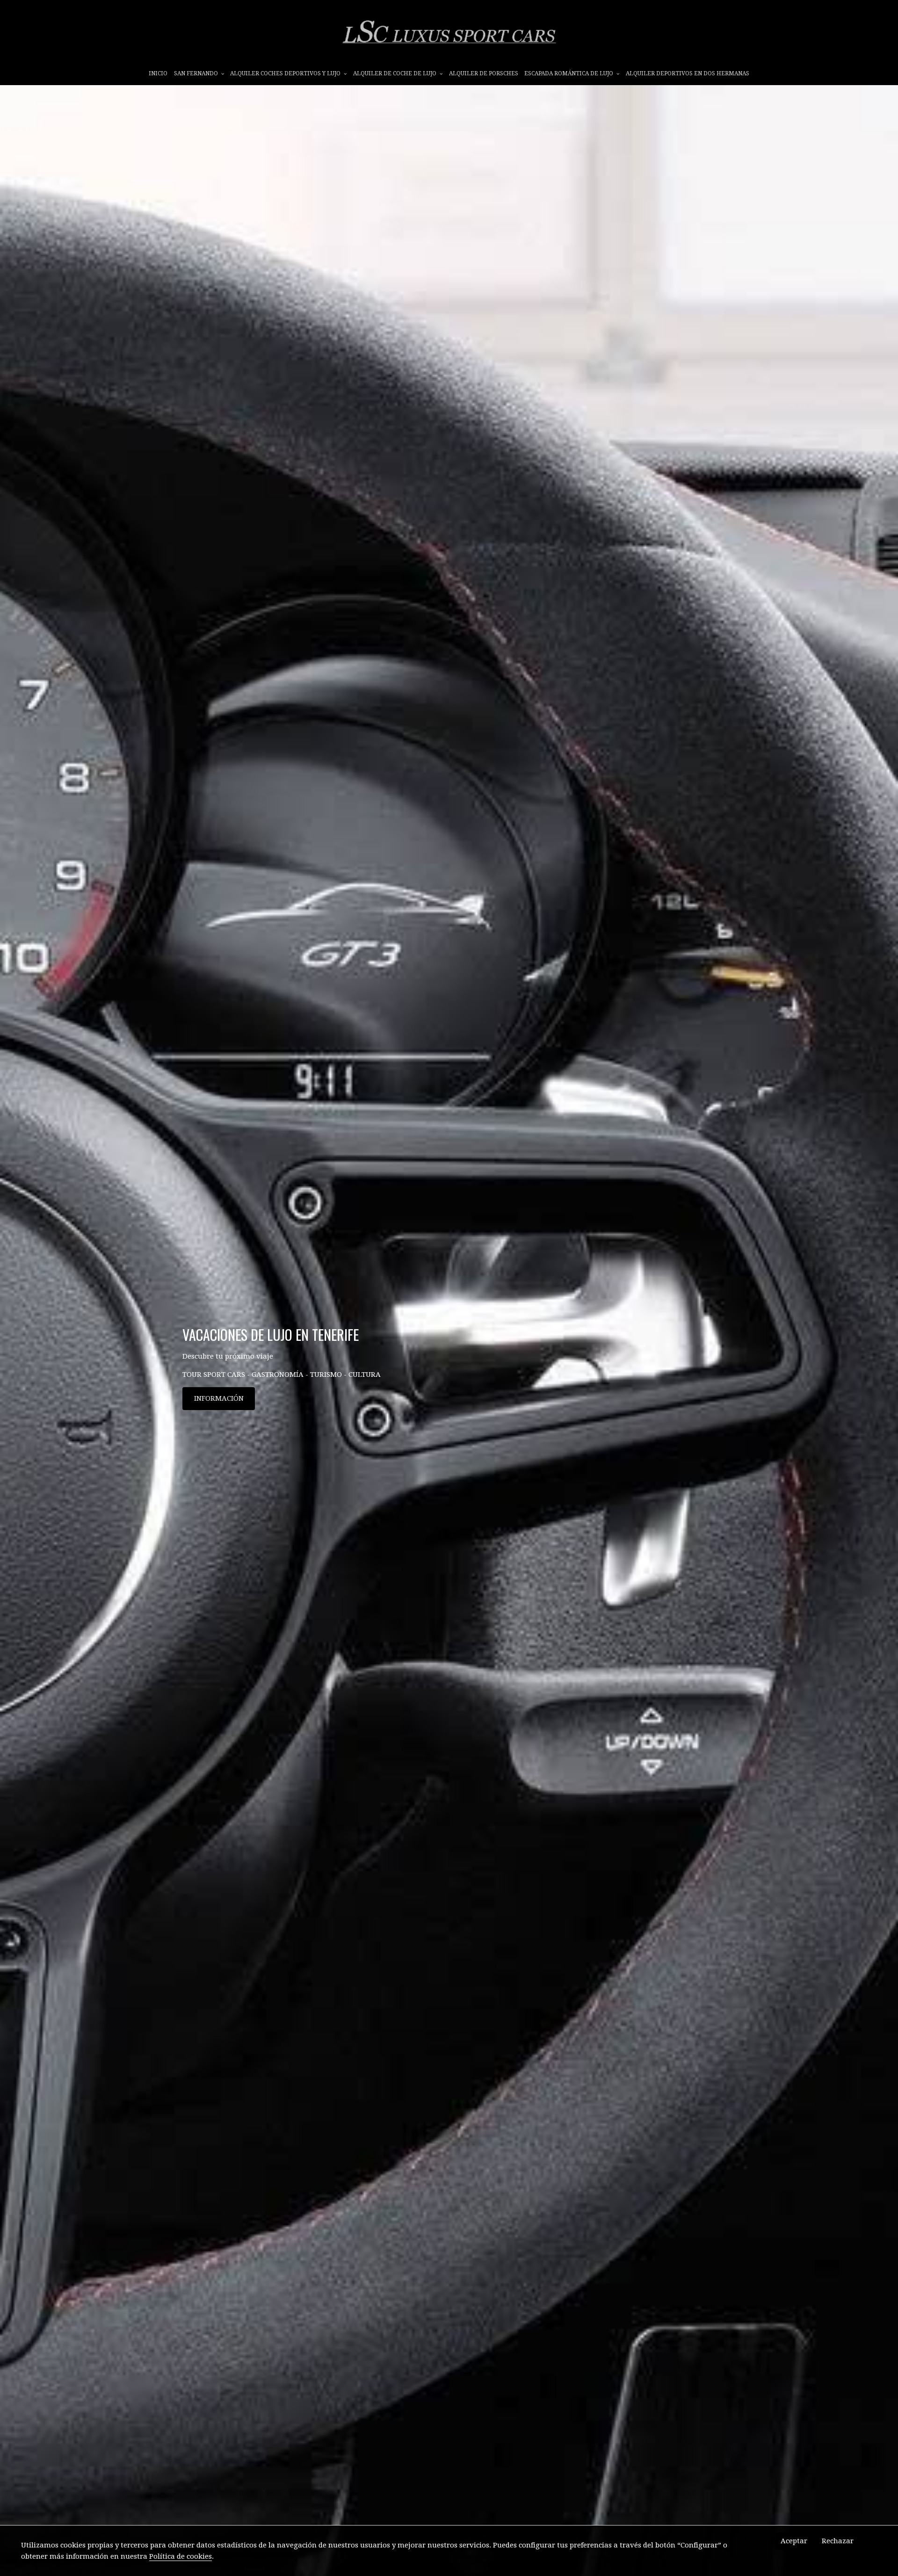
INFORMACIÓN (219, 1398)
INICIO (158, 73)
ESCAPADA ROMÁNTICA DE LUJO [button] (569, 73)
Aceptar (794, 2541)
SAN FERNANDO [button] (197, 73)
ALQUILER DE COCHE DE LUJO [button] (395, 73)
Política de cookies (181, 2556)
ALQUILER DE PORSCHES (484, 73)
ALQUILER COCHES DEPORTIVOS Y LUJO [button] (286, 73)
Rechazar (838, 2541)
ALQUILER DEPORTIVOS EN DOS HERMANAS (688, 73)
